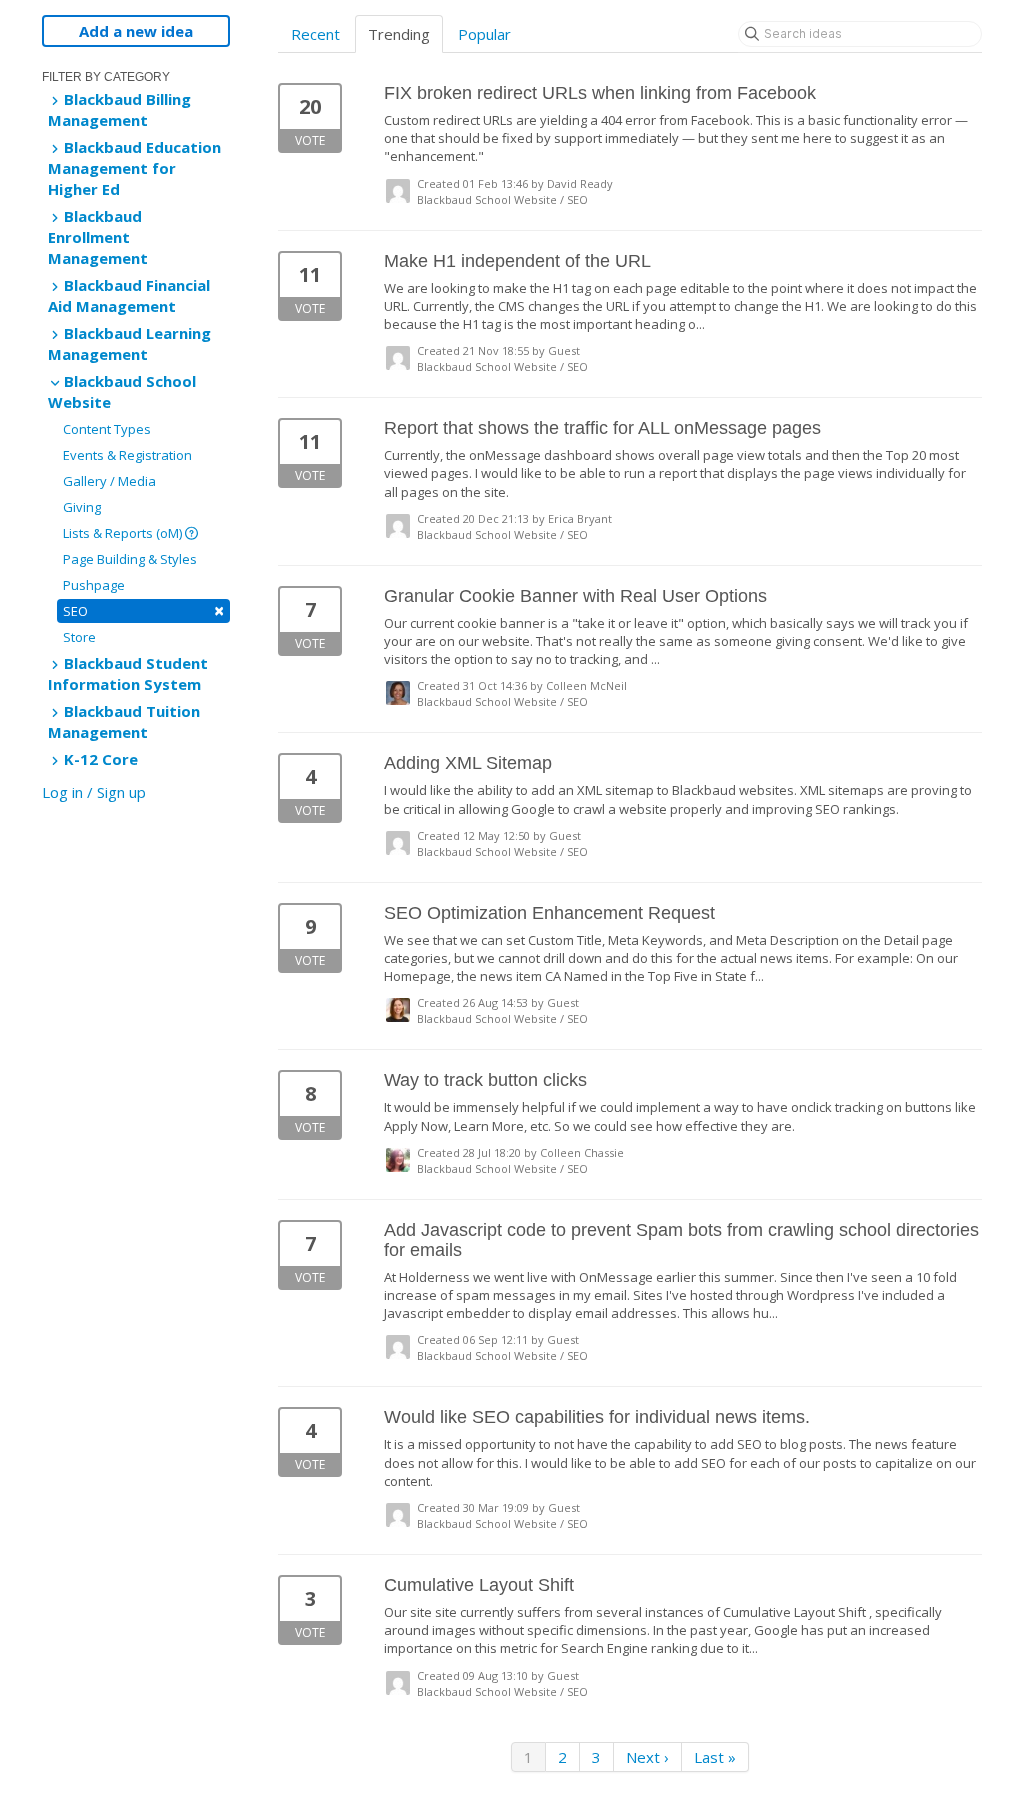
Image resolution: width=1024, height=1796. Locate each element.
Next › (647, 1757)
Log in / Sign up (94, 792)
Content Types (107, 429)
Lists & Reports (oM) (124, 533)
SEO (143, 610)
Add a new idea (136, 31)
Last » (715, 1757)
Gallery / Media (109, 481)
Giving (82, 507)
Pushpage (94, 585)
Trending (399, 34)
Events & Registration (127, 455)
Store (79, 637)
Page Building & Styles (130, 559)
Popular (484, 34)
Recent (315, 34)
